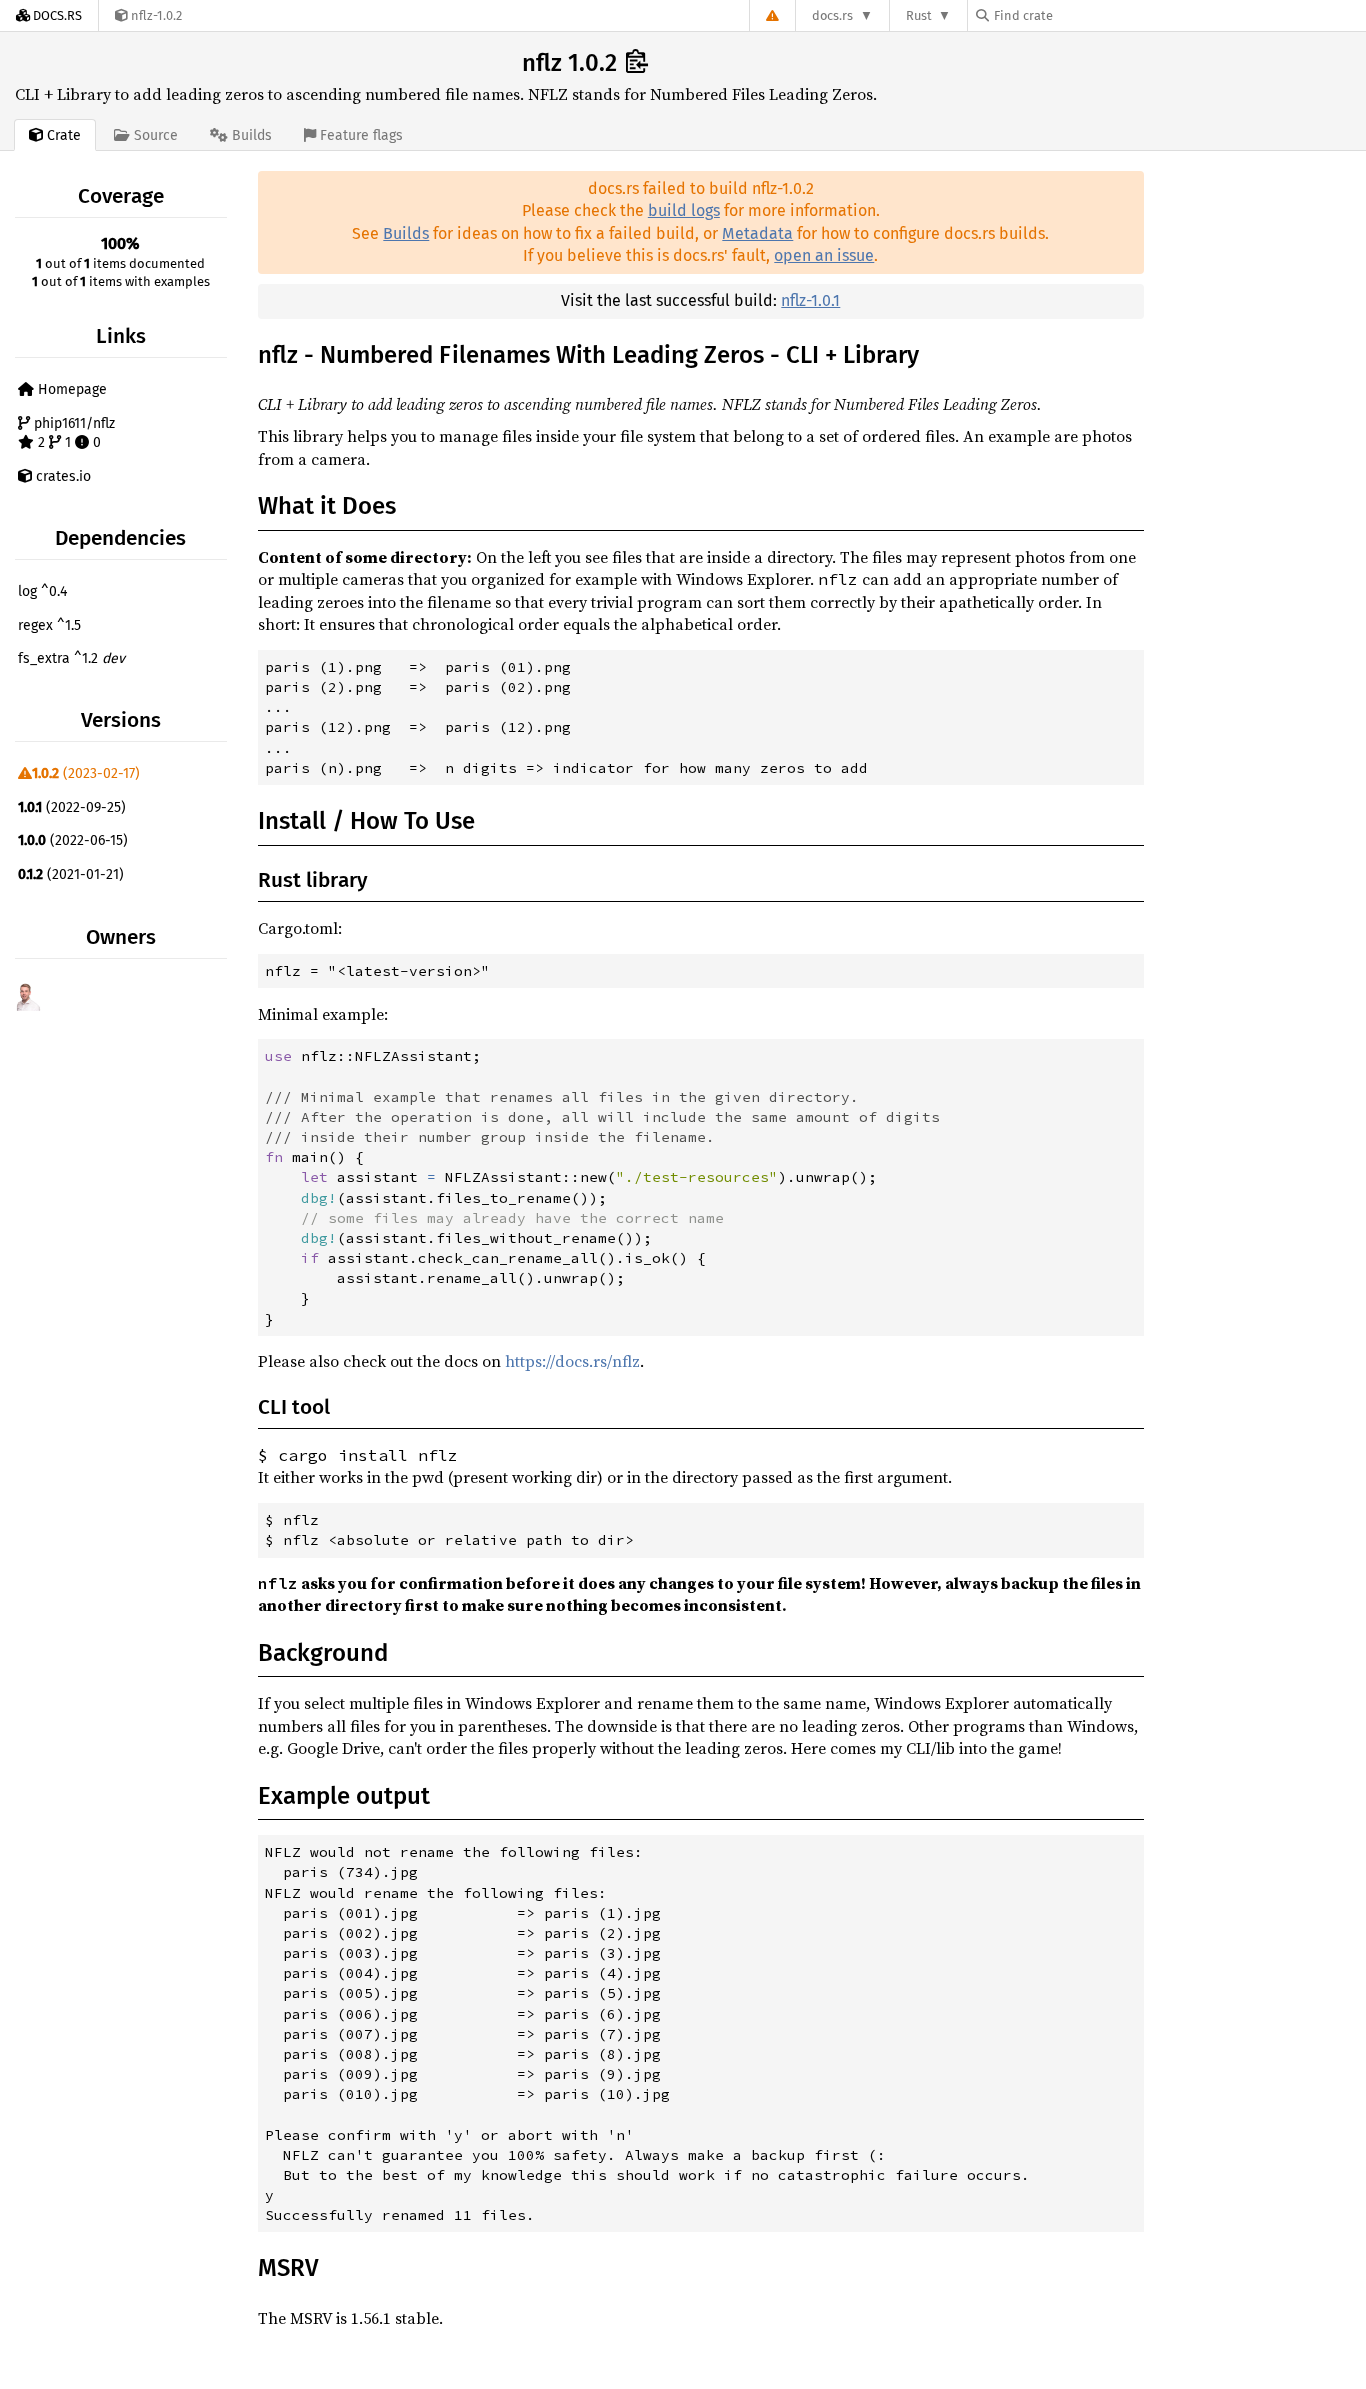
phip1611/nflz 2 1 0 (72, 433)
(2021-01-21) (71, 874)
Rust (919, 15)
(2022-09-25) (72, 807)
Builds (406, 233)
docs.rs (832, 15)
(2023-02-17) (86, 773)
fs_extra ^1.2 (71, 658)
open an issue (824, 255)
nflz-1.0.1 (810, 300)
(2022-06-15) (73, 840)
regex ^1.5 (49, 625)
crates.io (61, 476)
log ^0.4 (42, 591)
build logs (684, 210)
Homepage (70, 389)
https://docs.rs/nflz (572, 1361)
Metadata (757, 233)
